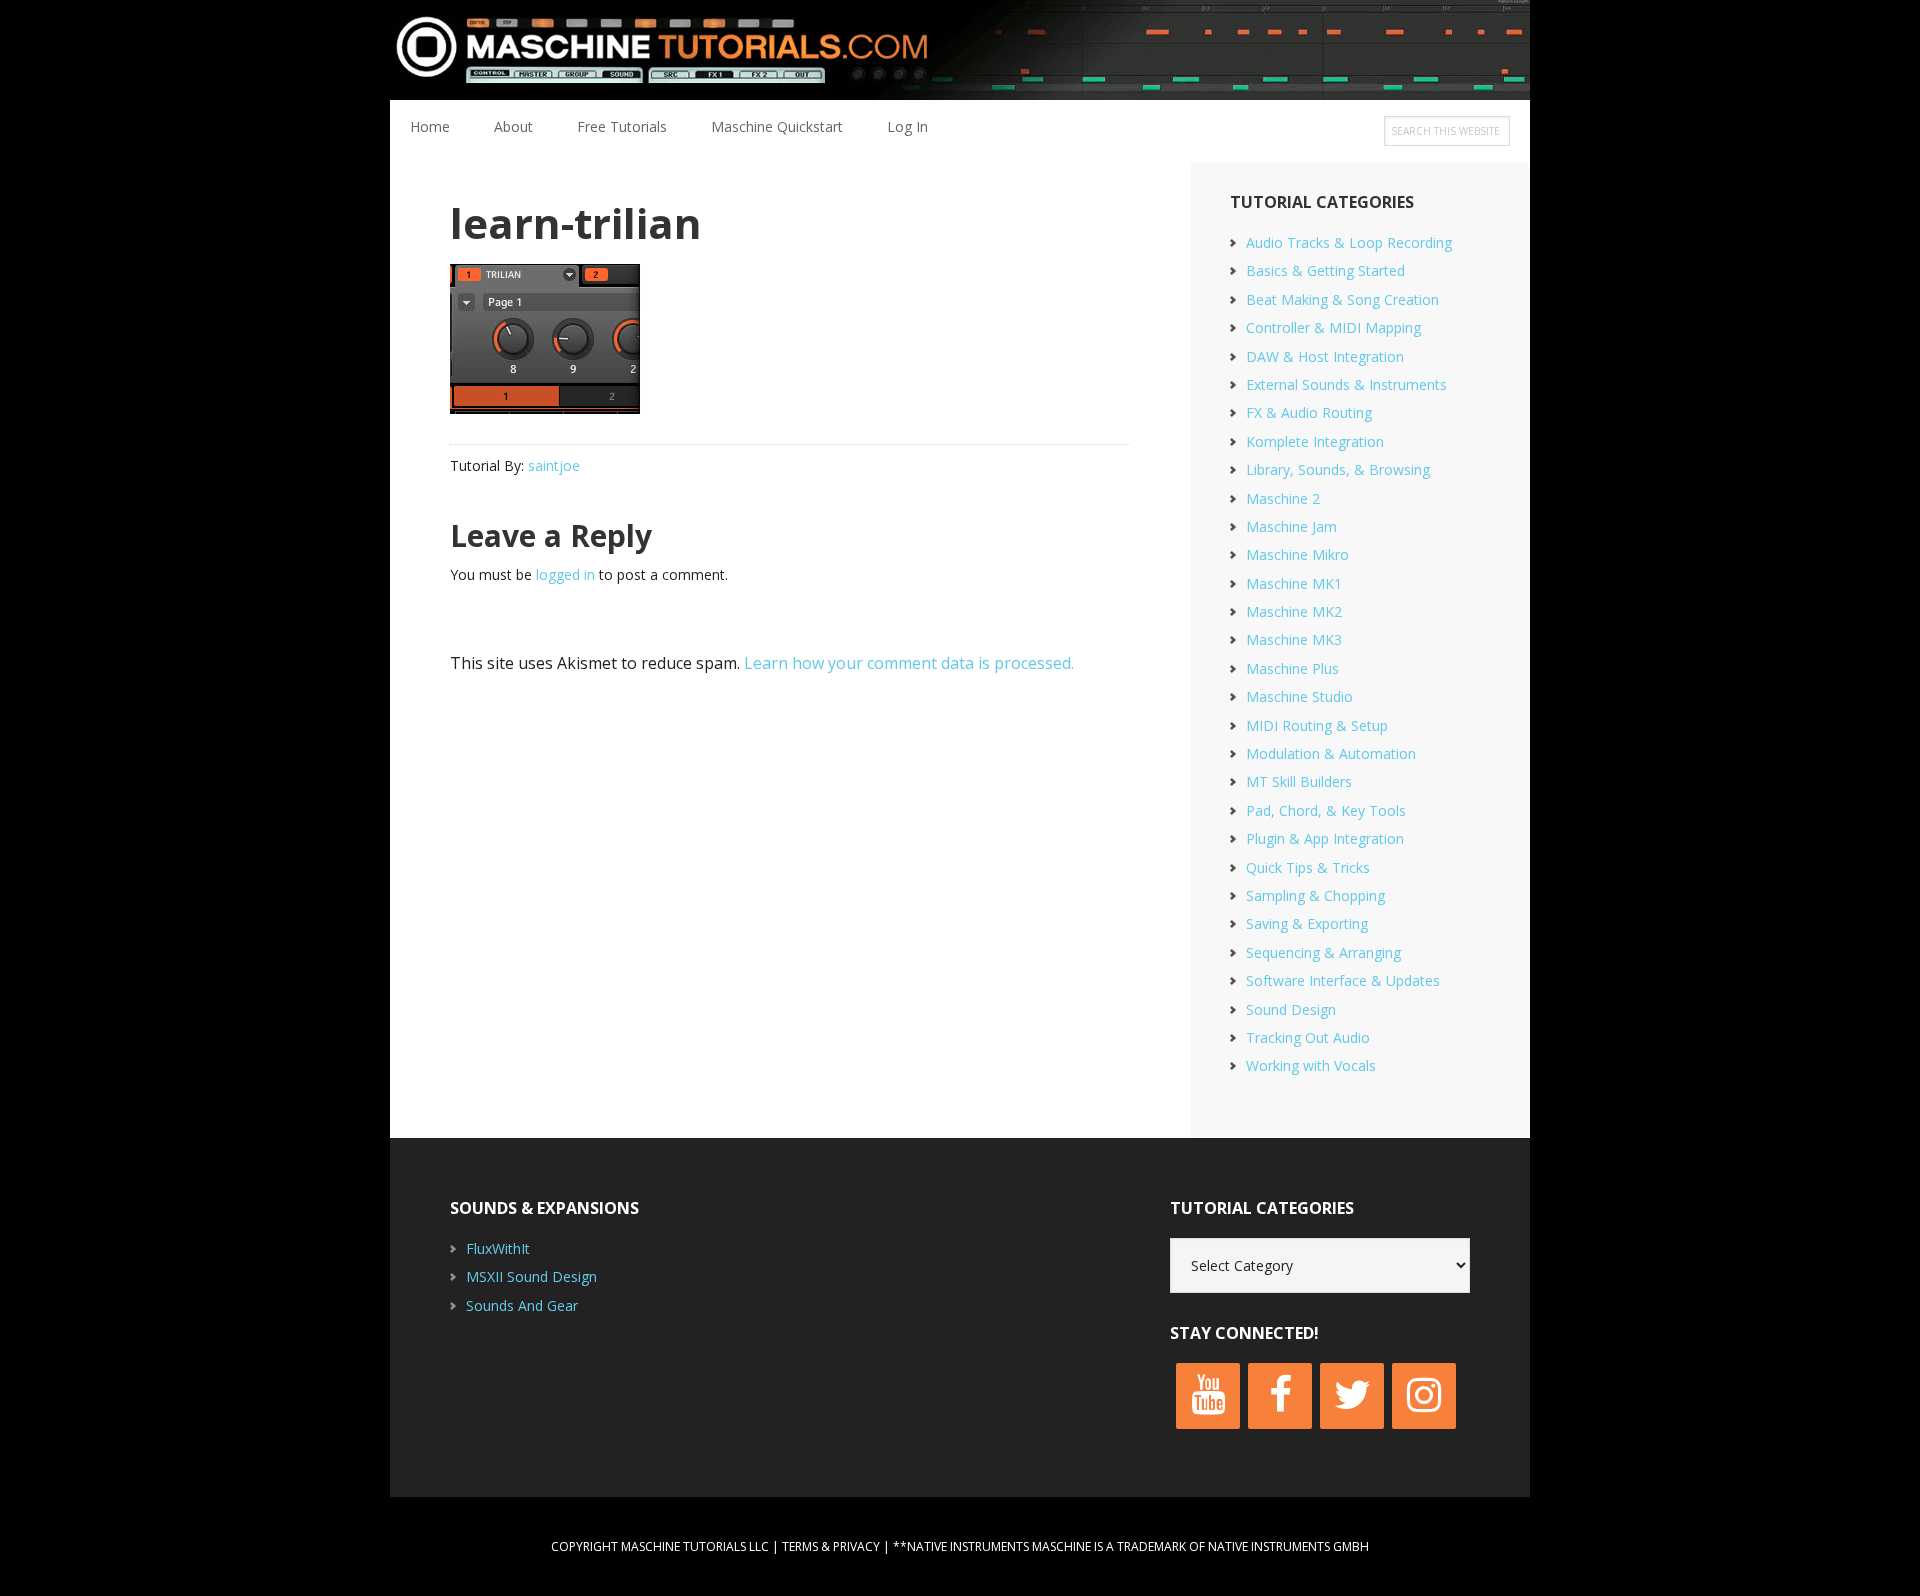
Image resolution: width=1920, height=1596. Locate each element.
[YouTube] (1208, 1396)
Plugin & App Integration (1325, 838)
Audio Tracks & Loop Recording (1349, 242)
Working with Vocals (1311, 1065)
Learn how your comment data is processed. (909, 663)
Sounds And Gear (522, 1305)
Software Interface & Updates (1343, 980)
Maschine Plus (1292, 668)
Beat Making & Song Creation (1342, 299)
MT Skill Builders (1299, 781)
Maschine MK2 (1294, 611)
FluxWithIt (498, 1248)
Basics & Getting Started (1325, 270)
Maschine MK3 (1294, 639)
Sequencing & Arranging (1323, 952)
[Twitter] (1352, 1396)
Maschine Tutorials (960, 50)
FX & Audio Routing (1309, 412)
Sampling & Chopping (1315, 895)
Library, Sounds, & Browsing (1338, 469)
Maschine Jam (1291, 526)
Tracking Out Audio (1308, 1037)
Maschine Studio (1299, 696)
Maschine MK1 (1294, 583)
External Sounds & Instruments (1346, 384)
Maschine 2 (1283, 498)
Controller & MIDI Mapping (1333, 327)
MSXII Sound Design (531, 1276)
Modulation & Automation (1331, 753)
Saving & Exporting (1307, 923)
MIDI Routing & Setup (1317, 725)
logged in (565, 574)
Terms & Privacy (831, 1546)
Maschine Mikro (1297, 554)
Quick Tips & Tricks (1308, 867)
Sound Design (1291, 1009)
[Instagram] (1424, 1396)
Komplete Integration (1315, 441)
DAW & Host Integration (1325, 356)
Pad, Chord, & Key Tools (1326, 810)
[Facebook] (1280, 1396)
